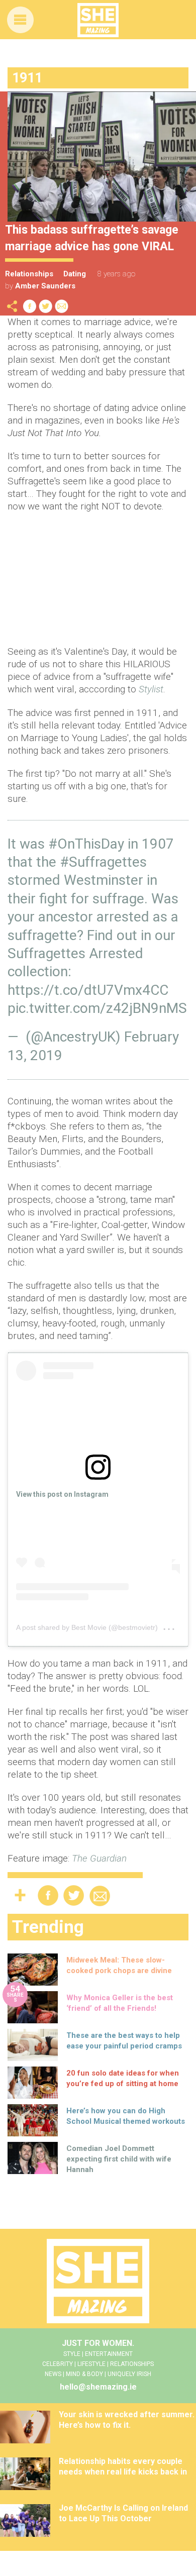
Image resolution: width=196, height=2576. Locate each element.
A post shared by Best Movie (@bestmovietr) (87, 1627)
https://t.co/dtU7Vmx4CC (88, 990)
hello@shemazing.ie (98, 2387)
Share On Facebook (30, 306)
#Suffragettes (103, 862)
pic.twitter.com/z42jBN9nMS (97, 1008)
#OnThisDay (86, 844)
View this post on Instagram (62, 1494)
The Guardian (99, 1858)
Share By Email (62, 306)
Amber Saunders (45, 286)
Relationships (29, 274)
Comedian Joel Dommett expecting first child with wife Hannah (119, 2159)
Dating (75, 274)
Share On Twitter (46, 306)
